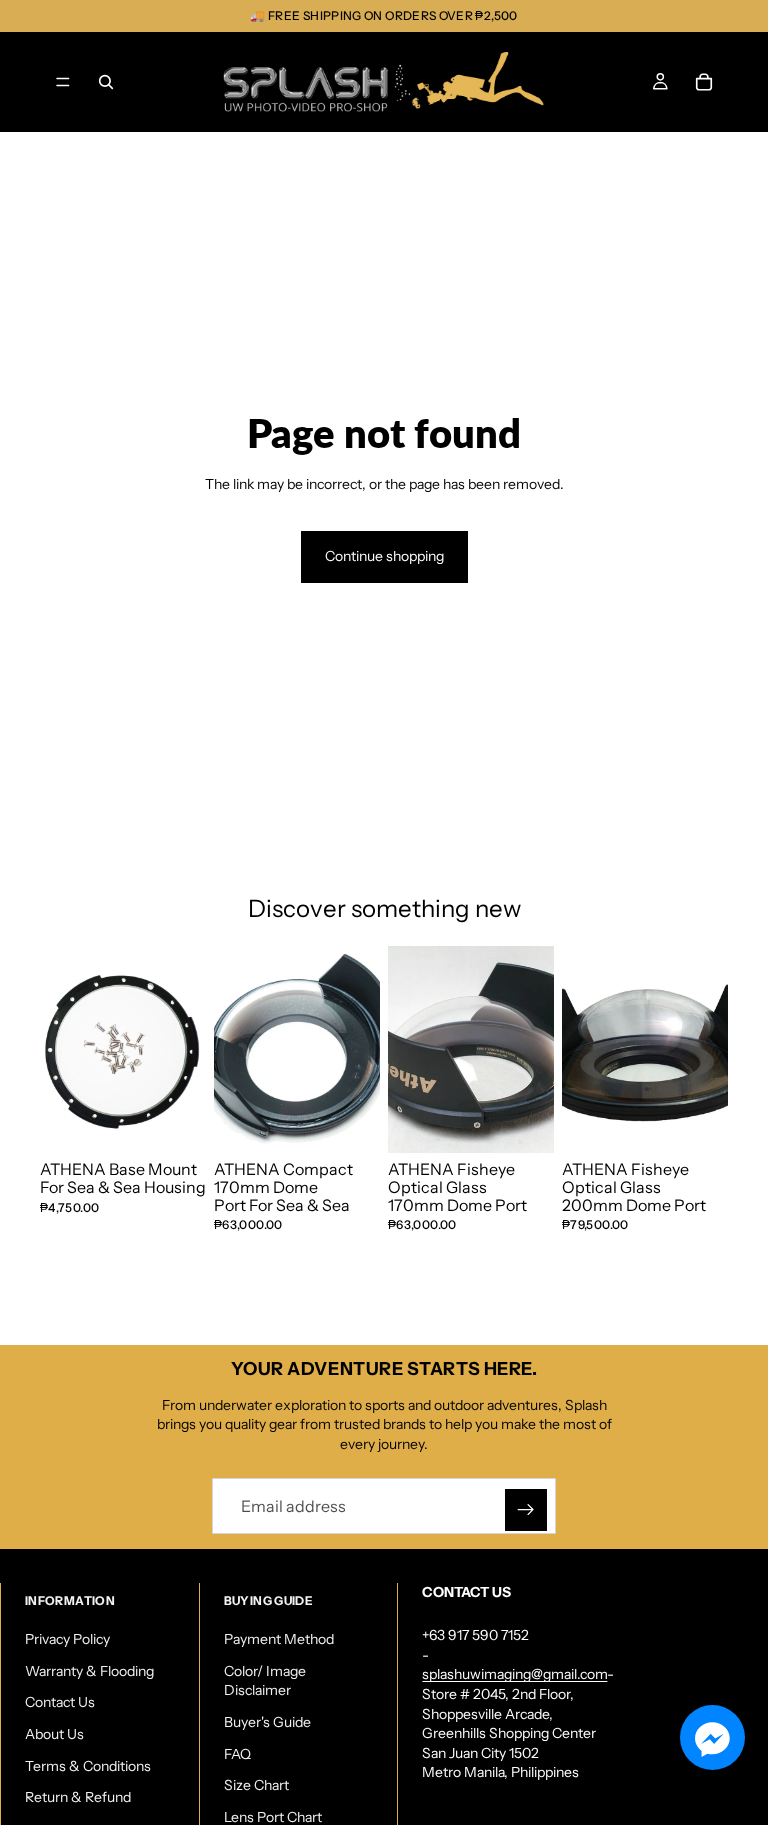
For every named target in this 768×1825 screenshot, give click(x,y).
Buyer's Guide (267, 1722)
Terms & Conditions (88, 1766)
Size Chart (256, 1785)
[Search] (106, 82)
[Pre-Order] (349, 1123)
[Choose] (523, 1123)
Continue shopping (384, 556)
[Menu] (63, 82)
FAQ (237, 1754)
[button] (712, 1737)
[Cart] (704, 82)
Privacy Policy (67, 1639)
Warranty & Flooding (89, 1671)
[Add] (175, 1123)
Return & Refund (78, 1797)
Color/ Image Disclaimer (265, 1681)
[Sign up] (526, 1510)
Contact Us (60, 1702)
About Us (54, 1734)
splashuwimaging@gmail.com (514, 1674)
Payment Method (279, 1639)
